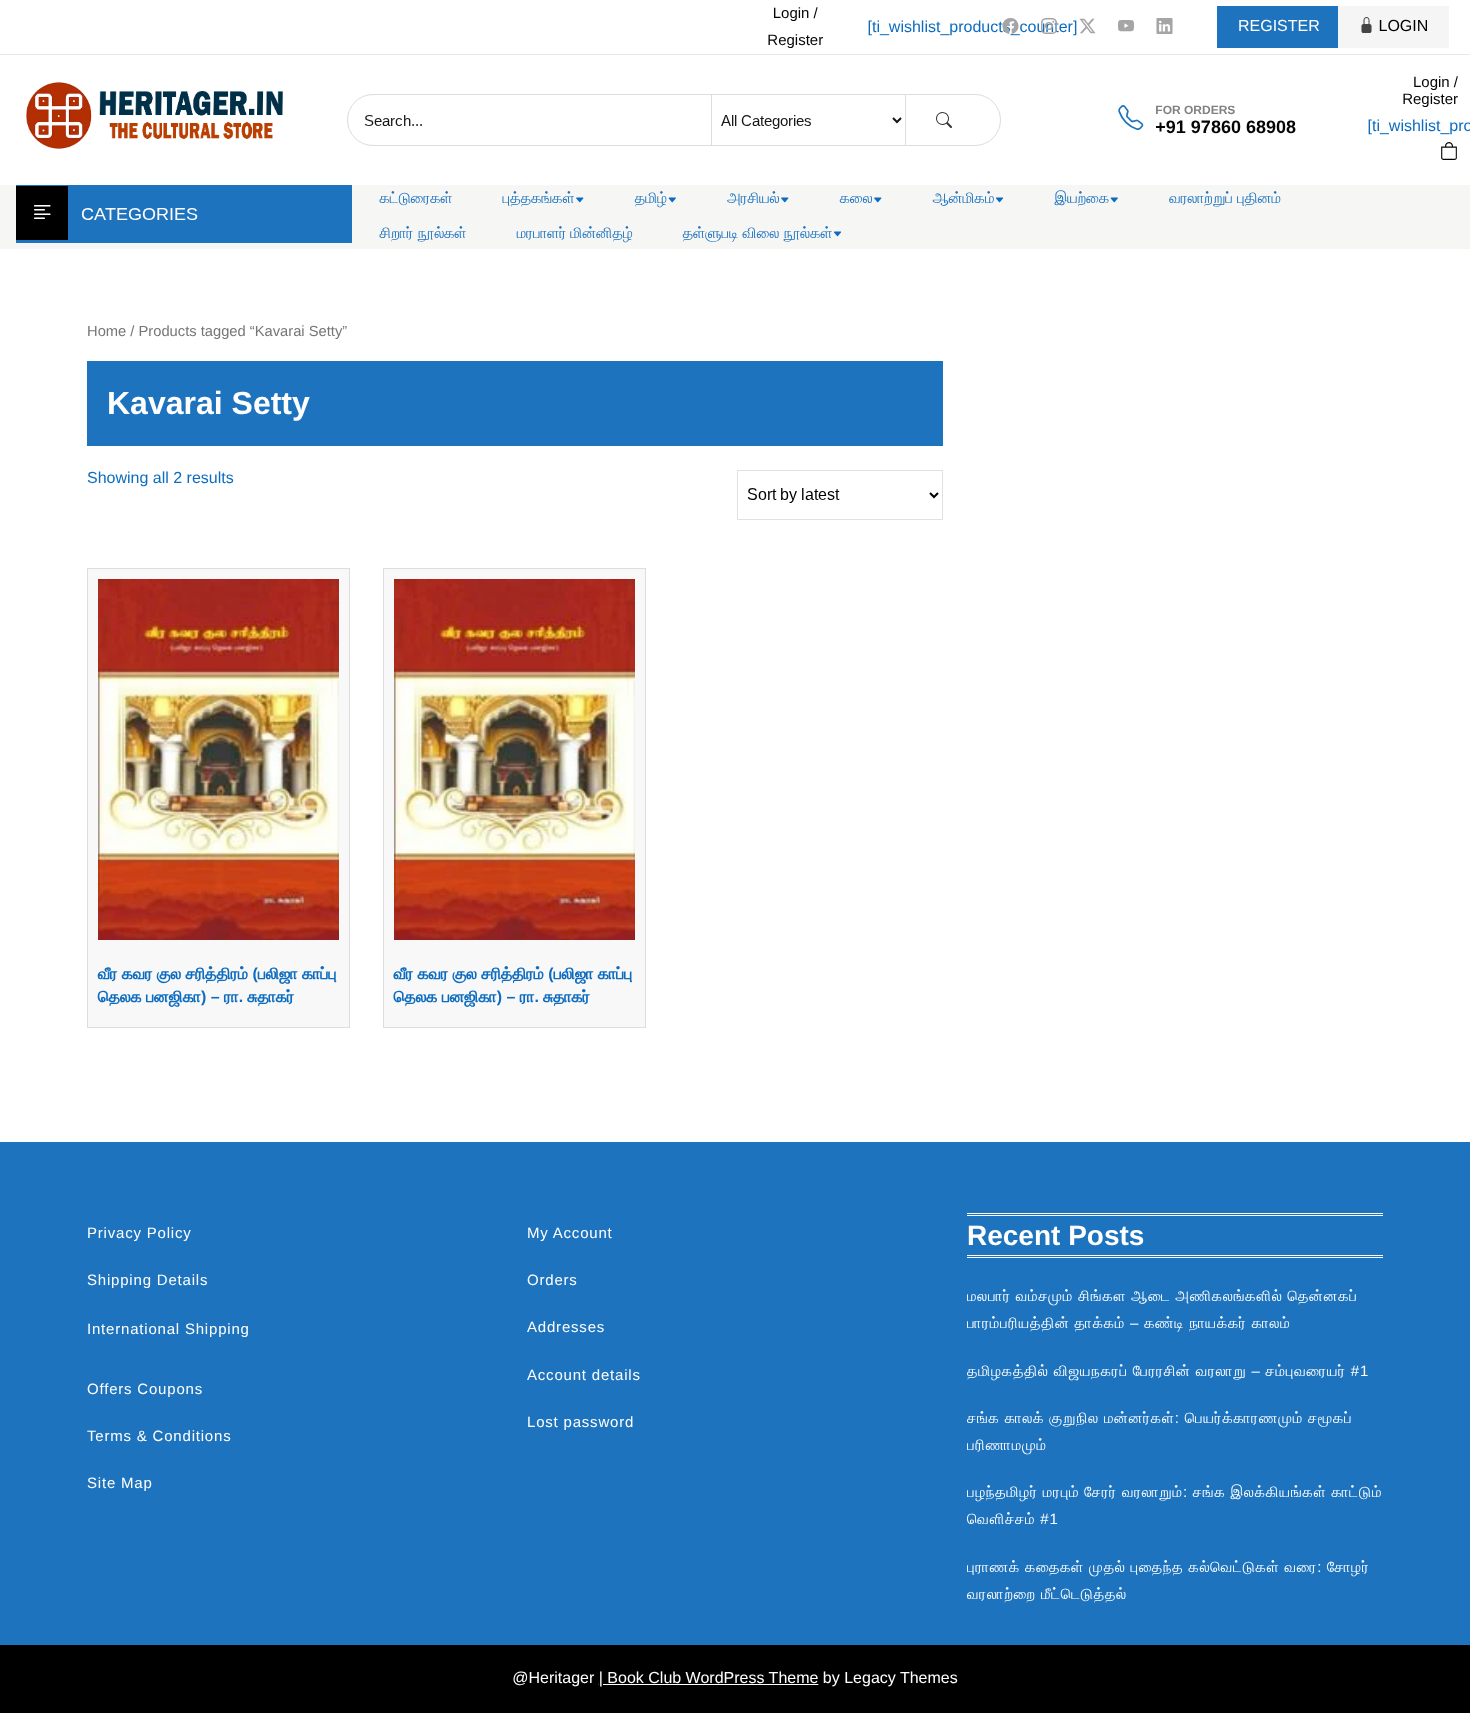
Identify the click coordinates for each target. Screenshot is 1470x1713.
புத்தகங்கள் (539, 198)
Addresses (566, 1327)
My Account (570, 1233)
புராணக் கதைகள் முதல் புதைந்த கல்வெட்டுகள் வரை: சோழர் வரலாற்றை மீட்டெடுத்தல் (1168, 1581)
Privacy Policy (139, 1233)
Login (1404, 26)
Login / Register (795, 27)
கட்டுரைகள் (416, 198)
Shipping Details (147, 1280)
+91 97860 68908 (1225, 127)
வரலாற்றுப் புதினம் (1225, 198)
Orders (552, 1280)
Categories (139, 214)
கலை (856, 198)
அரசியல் (753, 198)
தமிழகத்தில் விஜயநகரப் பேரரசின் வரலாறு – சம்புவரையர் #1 (1168, 1371)
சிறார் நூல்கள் (423, 233)
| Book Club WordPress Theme (709, 1678)
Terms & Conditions (159, 1436)
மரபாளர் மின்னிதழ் (575, 233)
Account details (584, 1375)
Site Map (120, 1483)
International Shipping (168, 1329)
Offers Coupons (145, 1389)
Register (1279, 26)
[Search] (944, 120)
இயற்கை (1081, 198)
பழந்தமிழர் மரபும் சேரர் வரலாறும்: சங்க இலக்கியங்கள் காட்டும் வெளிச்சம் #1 (1174, 1506)
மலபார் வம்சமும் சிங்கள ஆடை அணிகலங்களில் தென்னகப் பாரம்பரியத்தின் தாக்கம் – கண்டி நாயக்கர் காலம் (1162, 1310)
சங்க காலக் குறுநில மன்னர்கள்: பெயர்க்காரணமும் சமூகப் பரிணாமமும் (1159, 1432)
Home (106, 332)
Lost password (580, 1422)
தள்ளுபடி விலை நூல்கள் (758, 233)
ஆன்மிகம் (964, 198)
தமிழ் (651, 198)
